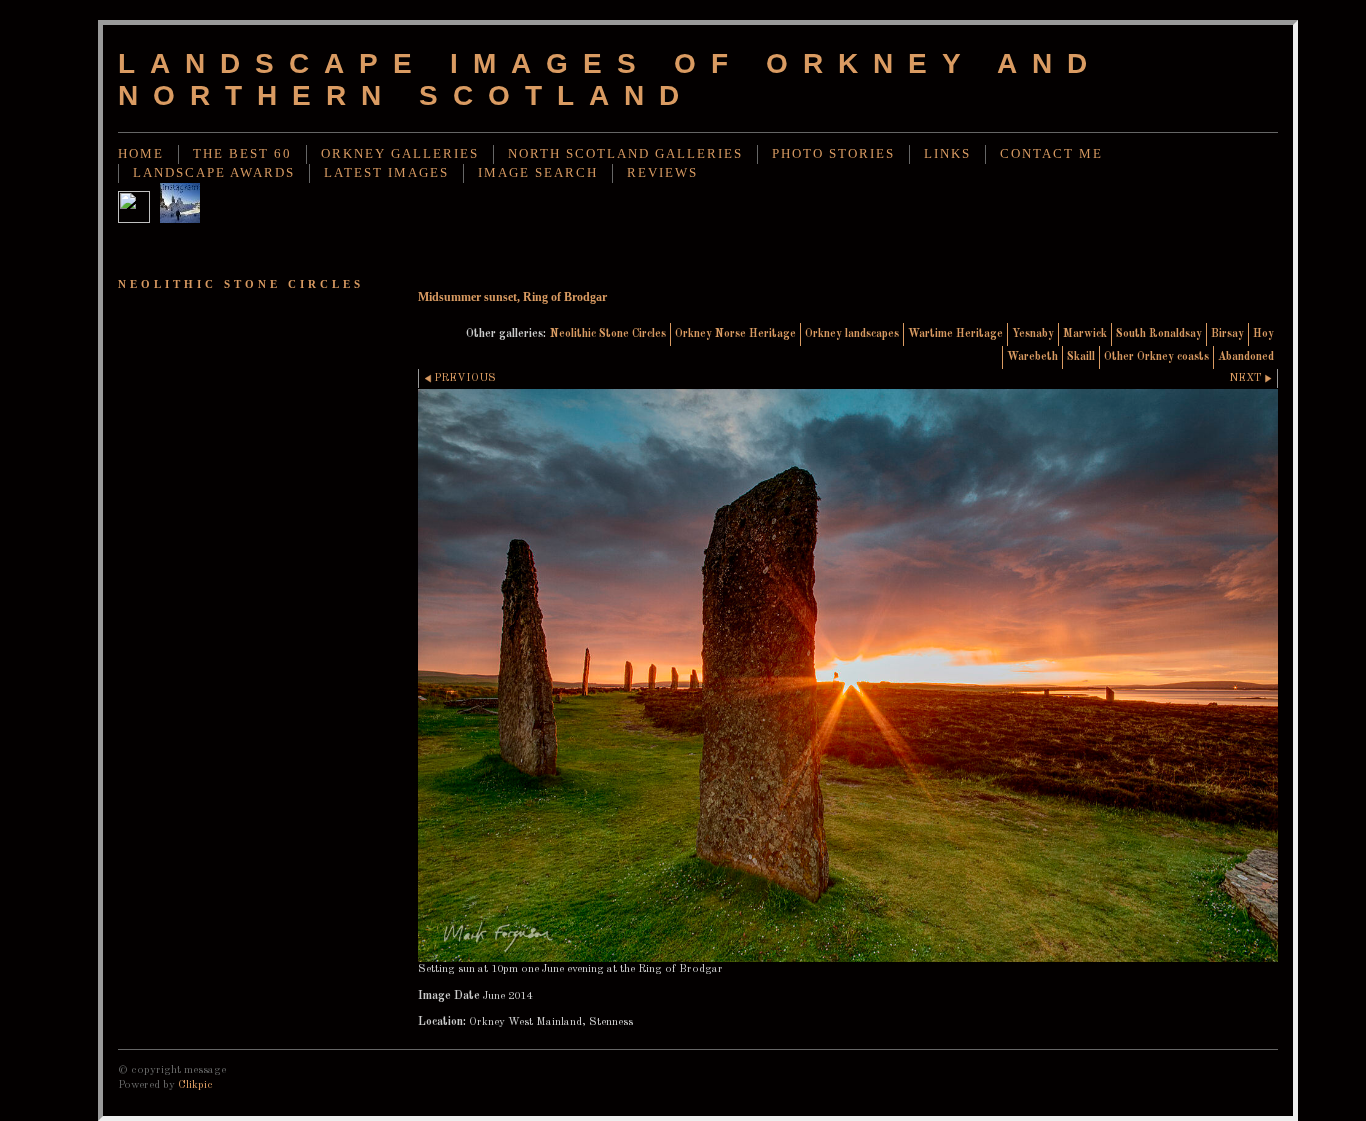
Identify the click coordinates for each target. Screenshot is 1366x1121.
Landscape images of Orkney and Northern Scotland (610, 79)
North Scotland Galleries (625, 154)
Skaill (1081, 357)
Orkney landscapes (852, 334)
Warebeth (1032, 357)
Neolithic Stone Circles (608, 334)
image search (538, 173)
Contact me (1051, 154)
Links (947, 154)
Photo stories (833, 154)
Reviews (662, 173)
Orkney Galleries (400, 154)
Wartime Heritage (955, 334)
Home (141, 154)
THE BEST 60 (242, 154)
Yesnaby (1033, 334)
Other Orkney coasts (1156, 357)
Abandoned (1246, 357)
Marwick (1085, 334)
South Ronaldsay (1159, 334)
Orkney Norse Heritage (735, 334)
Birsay (1227, 334)
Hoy (1263, 334)
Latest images (386, 173)
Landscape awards (214, 173)
